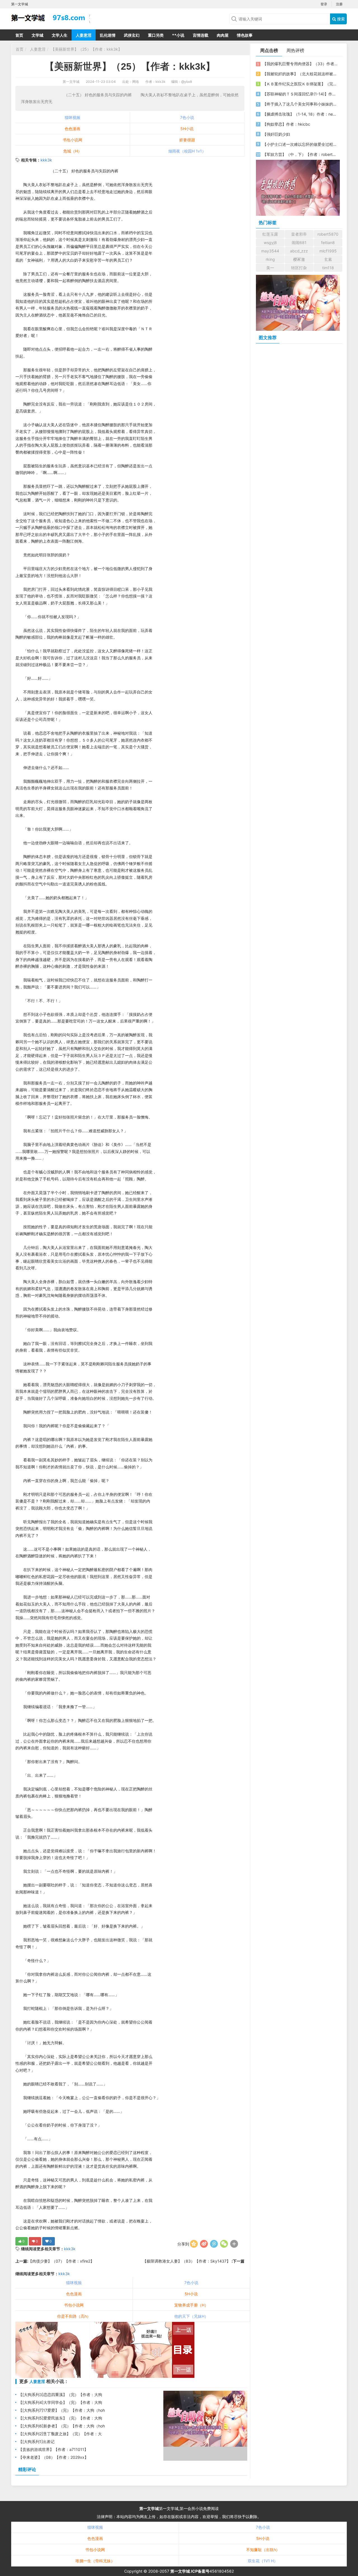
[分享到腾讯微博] (214, 2244)
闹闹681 (299, 242)
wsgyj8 (270, 242)
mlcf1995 (328, 251)
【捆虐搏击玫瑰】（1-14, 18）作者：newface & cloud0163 (300, 114)
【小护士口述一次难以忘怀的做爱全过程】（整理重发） (300, 144)
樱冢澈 (299, 259)
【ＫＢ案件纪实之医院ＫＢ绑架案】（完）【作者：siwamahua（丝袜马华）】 (300, 84)
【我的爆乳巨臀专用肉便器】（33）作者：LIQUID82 (300, 64)
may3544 (270, 251)
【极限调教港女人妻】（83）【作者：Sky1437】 (187, 2261)
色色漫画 (72, 129)
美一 (270, 268)
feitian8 (328, 242)
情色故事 (245, 35)
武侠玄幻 (132, 35)
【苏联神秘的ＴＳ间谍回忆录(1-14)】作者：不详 (300, 94)
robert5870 (328, 234)
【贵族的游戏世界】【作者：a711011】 (53, 2449)
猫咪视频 (72, 117)
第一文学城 (71, 82)
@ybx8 (187, 82)
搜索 (340, 19)
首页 (19, 35)
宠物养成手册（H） (191, 2305)
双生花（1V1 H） (263, 2561)
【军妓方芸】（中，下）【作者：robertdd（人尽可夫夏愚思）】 (300, 154)
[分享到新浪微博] (204, 2244)
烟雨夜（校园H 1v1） (187, 151)
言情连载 (201, 35)
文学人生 (60, 35)
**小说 (178, 35)
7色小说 (187, 117)
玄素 (328, 259)
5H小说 (187, 129)
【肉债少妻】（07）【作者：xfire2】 (61, 2261)
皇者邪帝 (299, 234)
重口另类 (156, 35)
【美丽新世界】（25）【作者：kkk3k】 (86, 49)
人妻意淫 (84, 35)
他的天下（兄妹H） (191, 2316)
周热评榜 (295, 50)
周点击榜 (269, 50)
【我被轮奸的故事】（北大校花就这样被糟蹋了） (300, 74)
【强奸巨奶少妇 (276, 134)
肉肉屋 (223, 35)
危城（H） (72, 151)
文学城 (37, 35)
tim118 (328, 268)
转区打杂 (299, 268)
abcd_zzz (299, 251)
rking (270, 259)
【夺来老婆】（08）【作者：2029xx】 (53, 2457)
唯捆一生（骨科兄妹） (95, 2561)
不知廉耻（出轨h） (263, 2550)
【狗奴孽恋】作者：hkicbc (286, 124)
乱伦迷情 (108, 35)
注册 (339, 4)
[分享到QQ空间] (194, 2244)
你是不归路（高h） (74, 2316)
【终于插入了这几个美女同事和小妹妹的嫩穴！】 (300, 104)
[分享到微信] (224, 2244)
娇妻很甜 (187, 140)
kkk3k (46, 160)
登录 (324, 4)
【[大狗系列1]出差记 (36, 2442)
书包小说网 (72, 140)
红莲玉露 (270, 234)
